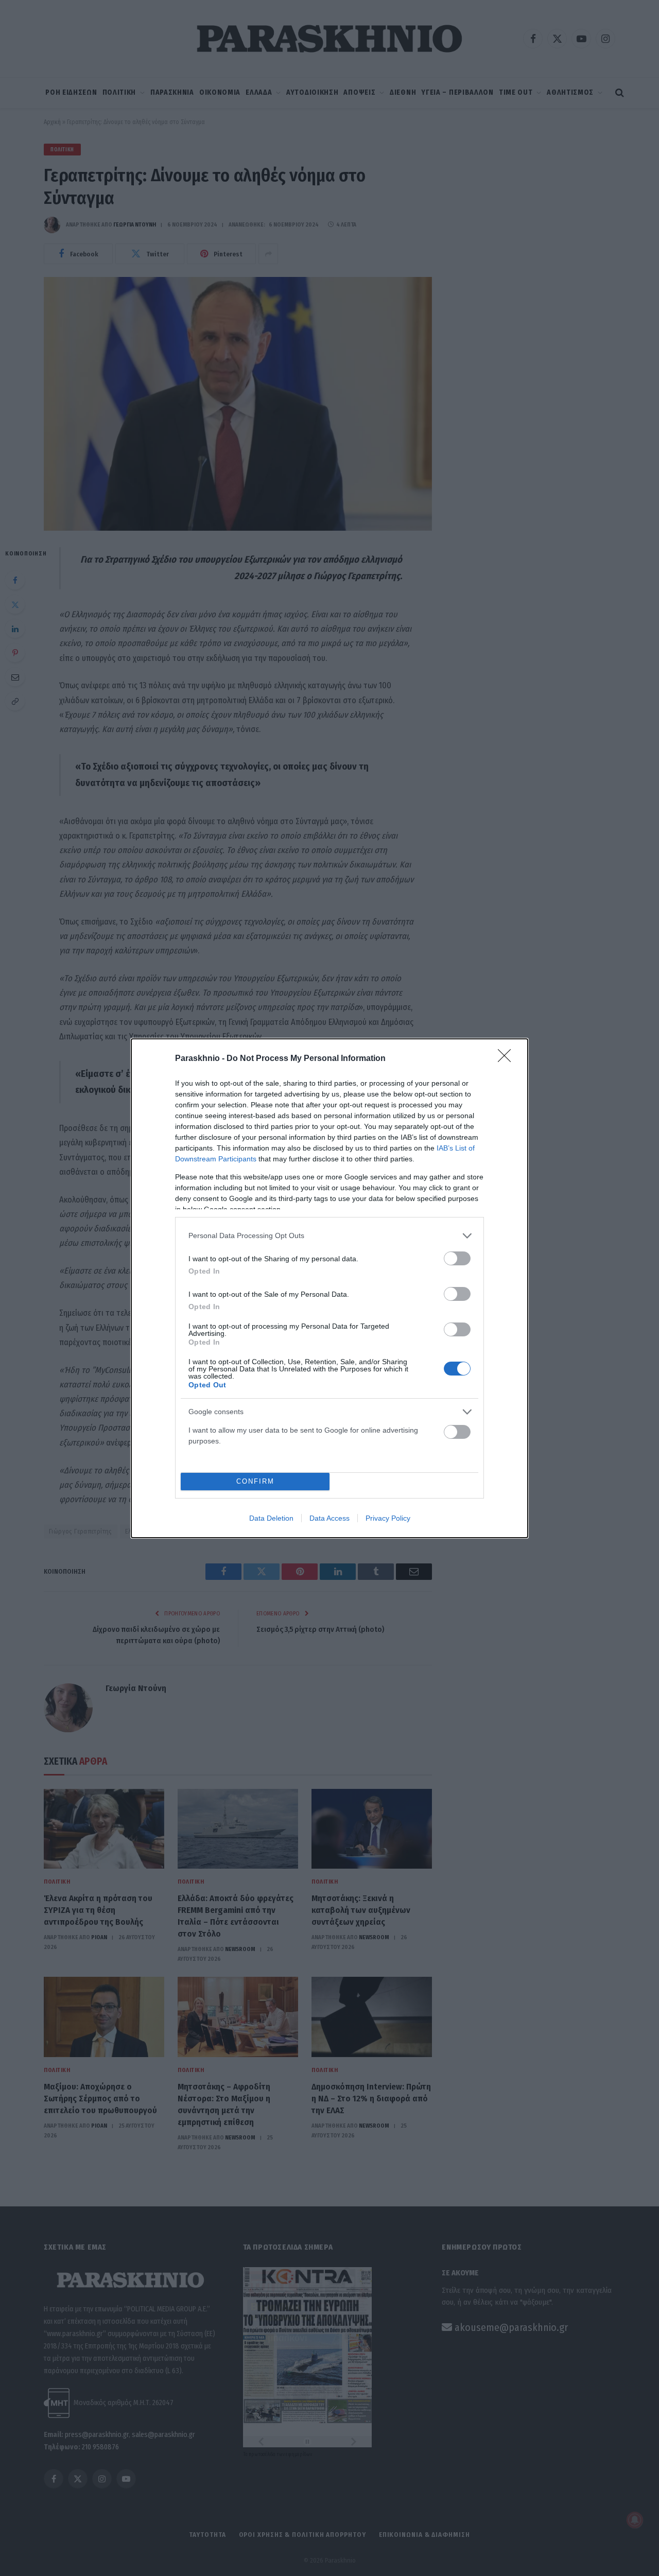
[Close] (508, 1059)
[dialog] (329, 1288)
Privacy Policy (388, 1518)
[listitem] (329, 1236)
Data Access (329, 1518)
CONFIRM (255, 1481)
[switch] (457, 1258)
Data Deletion (271, 1518)
